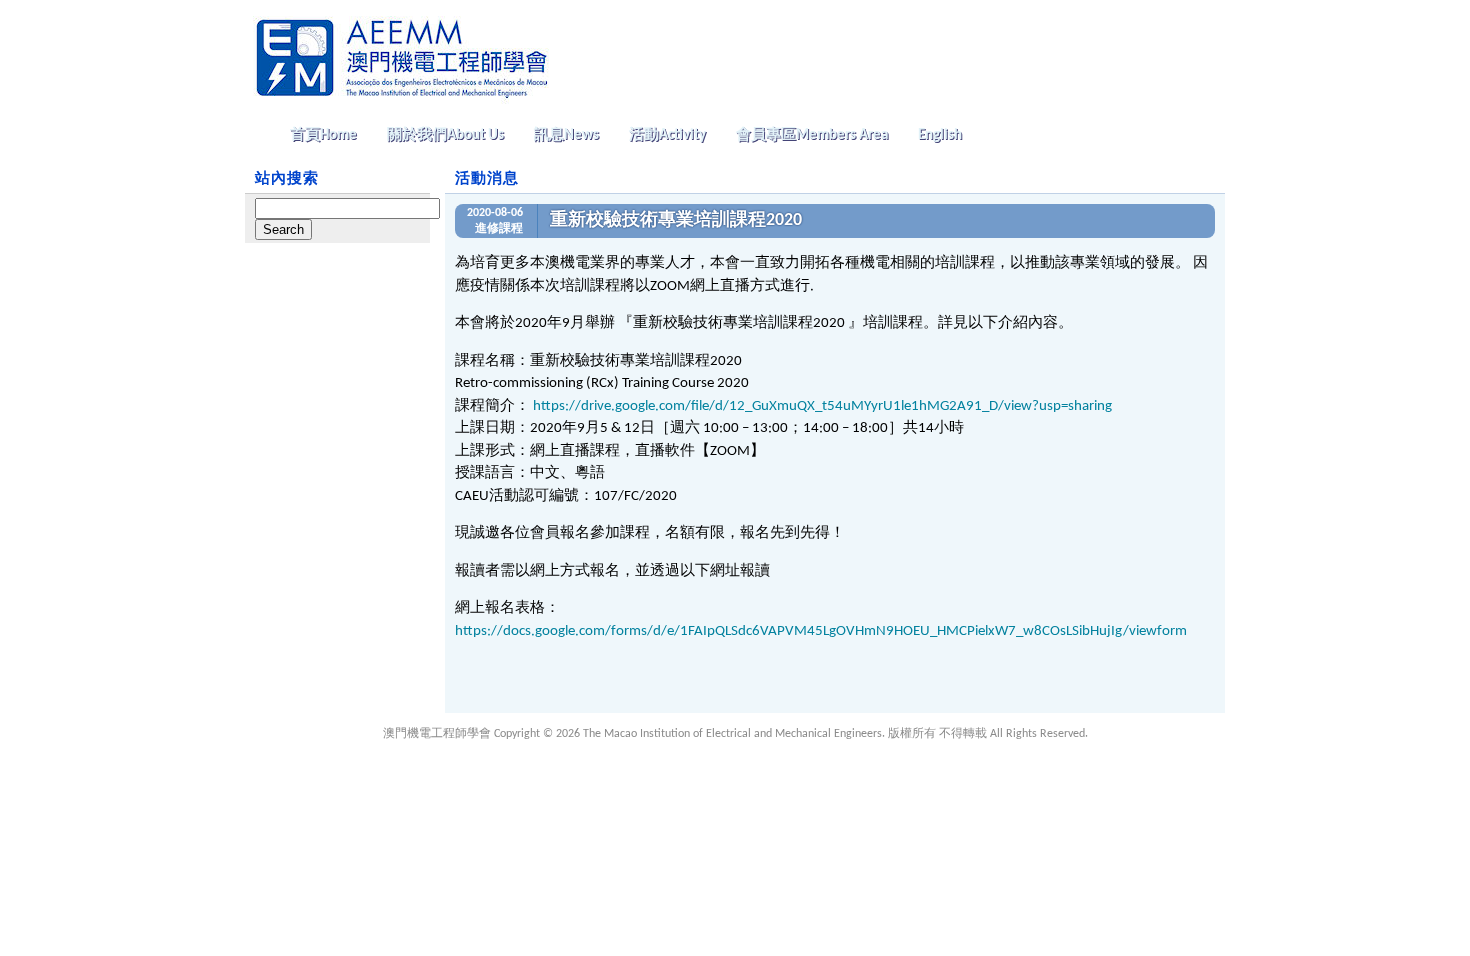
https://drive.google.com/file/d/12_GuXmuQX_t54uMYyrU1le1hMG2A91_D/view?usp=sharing (822, 406)
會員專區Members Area (812, 135)
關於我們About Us (445, 135)
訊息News (566, 135)
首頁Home (323, 135)
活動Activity (667, 135)
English (940, 135)
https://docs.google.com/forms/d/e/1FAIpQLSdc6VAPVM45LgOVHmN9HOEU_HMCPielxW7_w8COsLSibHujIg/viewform (821, 631)
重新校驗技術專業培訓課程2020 (676, 220)
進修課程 (499, 229)
